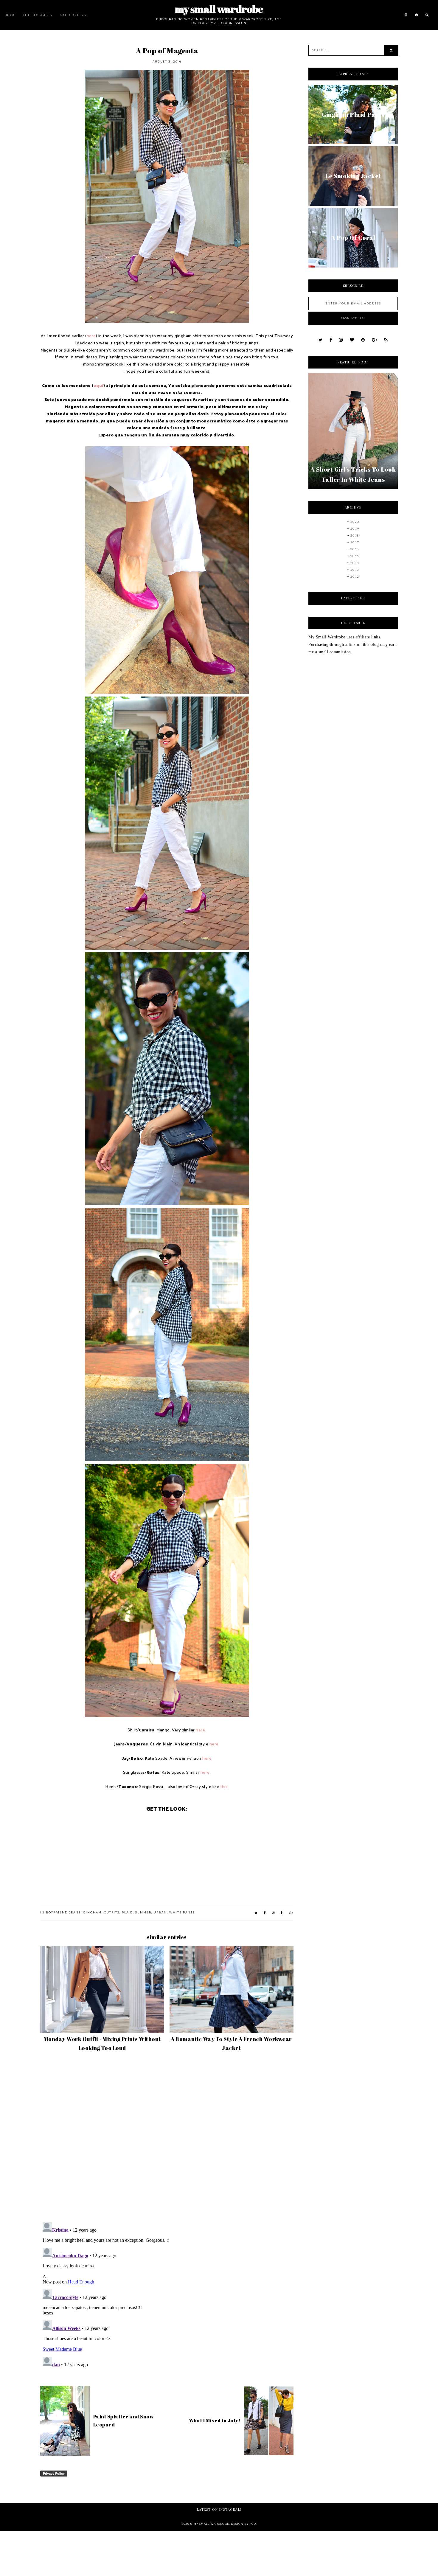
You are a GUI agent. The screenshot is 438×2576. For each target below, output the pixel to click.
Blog (11, 15)
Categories (72, 15)
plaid (127, 1912)
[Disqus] (167, 2139)
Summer (143, 1912)
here (91, 336)
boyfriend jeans (63, 1912)
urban (160, 1912)
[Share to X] (256, 1913)
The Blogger (36, 15)
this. (224, 1787)
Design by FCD (243, 2524)
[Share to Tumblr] (282, 1913)
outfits (112, 1912)
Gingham (92, 1912)
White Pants (182, 1912)
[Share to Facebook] (265, 1913)
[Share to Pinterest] (273, 1913)
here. (201, 1730)
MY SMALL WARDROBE (219, 9)
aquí (99, 386)
